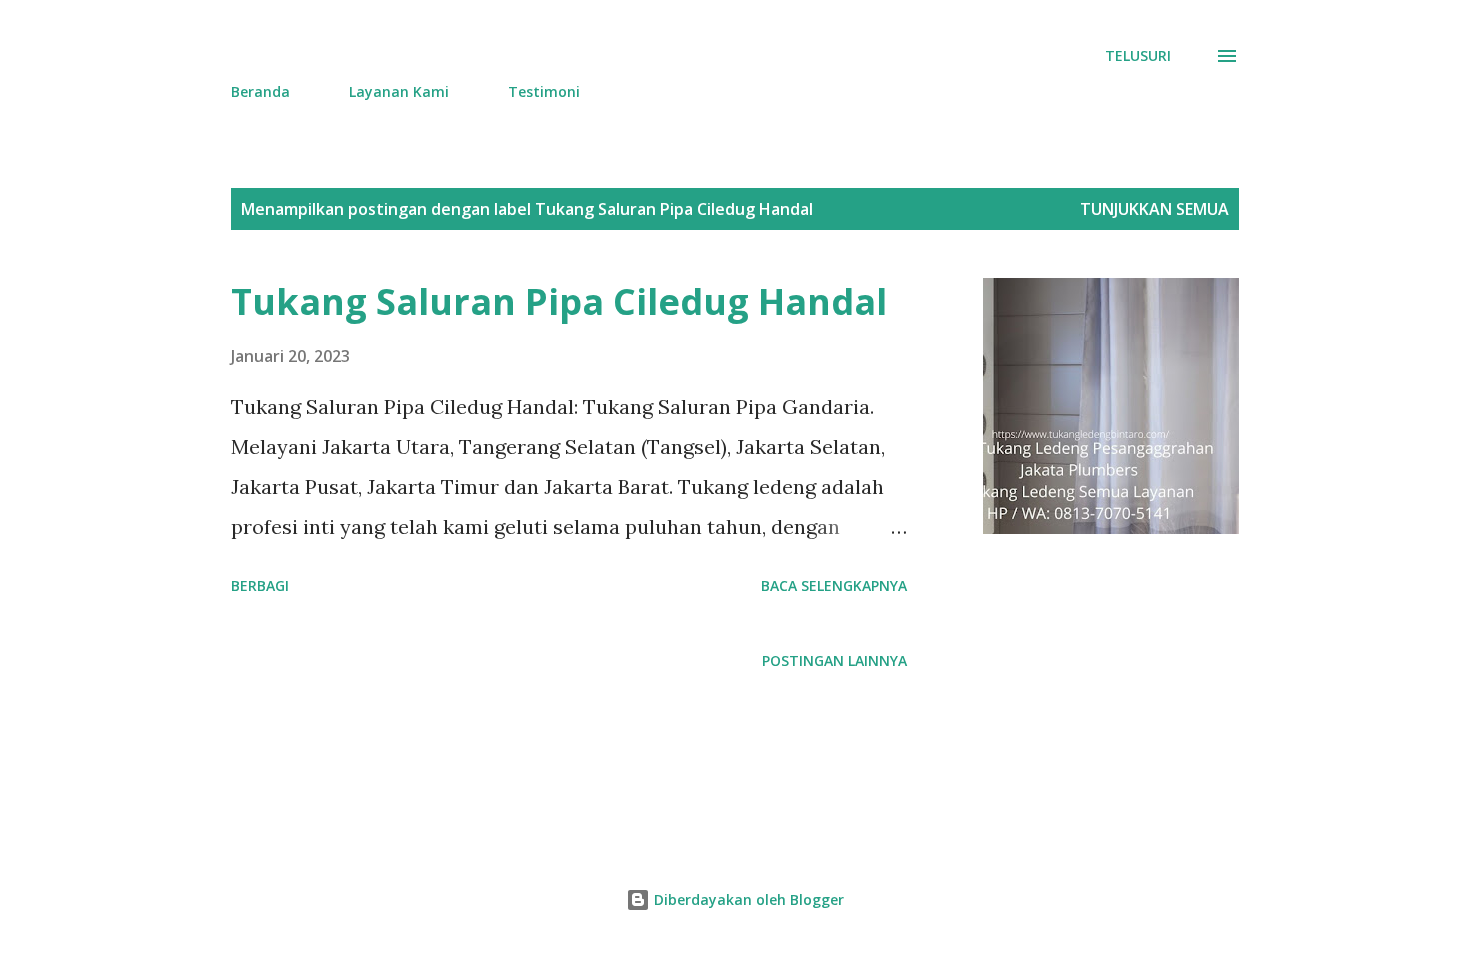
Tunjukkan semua (1154, 209)
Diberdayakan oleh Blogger (747, 899)
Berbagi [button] (260, 585)
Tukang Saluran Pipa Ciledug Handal (559, 301)
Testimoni (544, 91)
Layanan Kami (399, 91)
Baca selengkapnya (834, 585)
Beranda (260, 91)
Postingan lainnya (834, 660)
